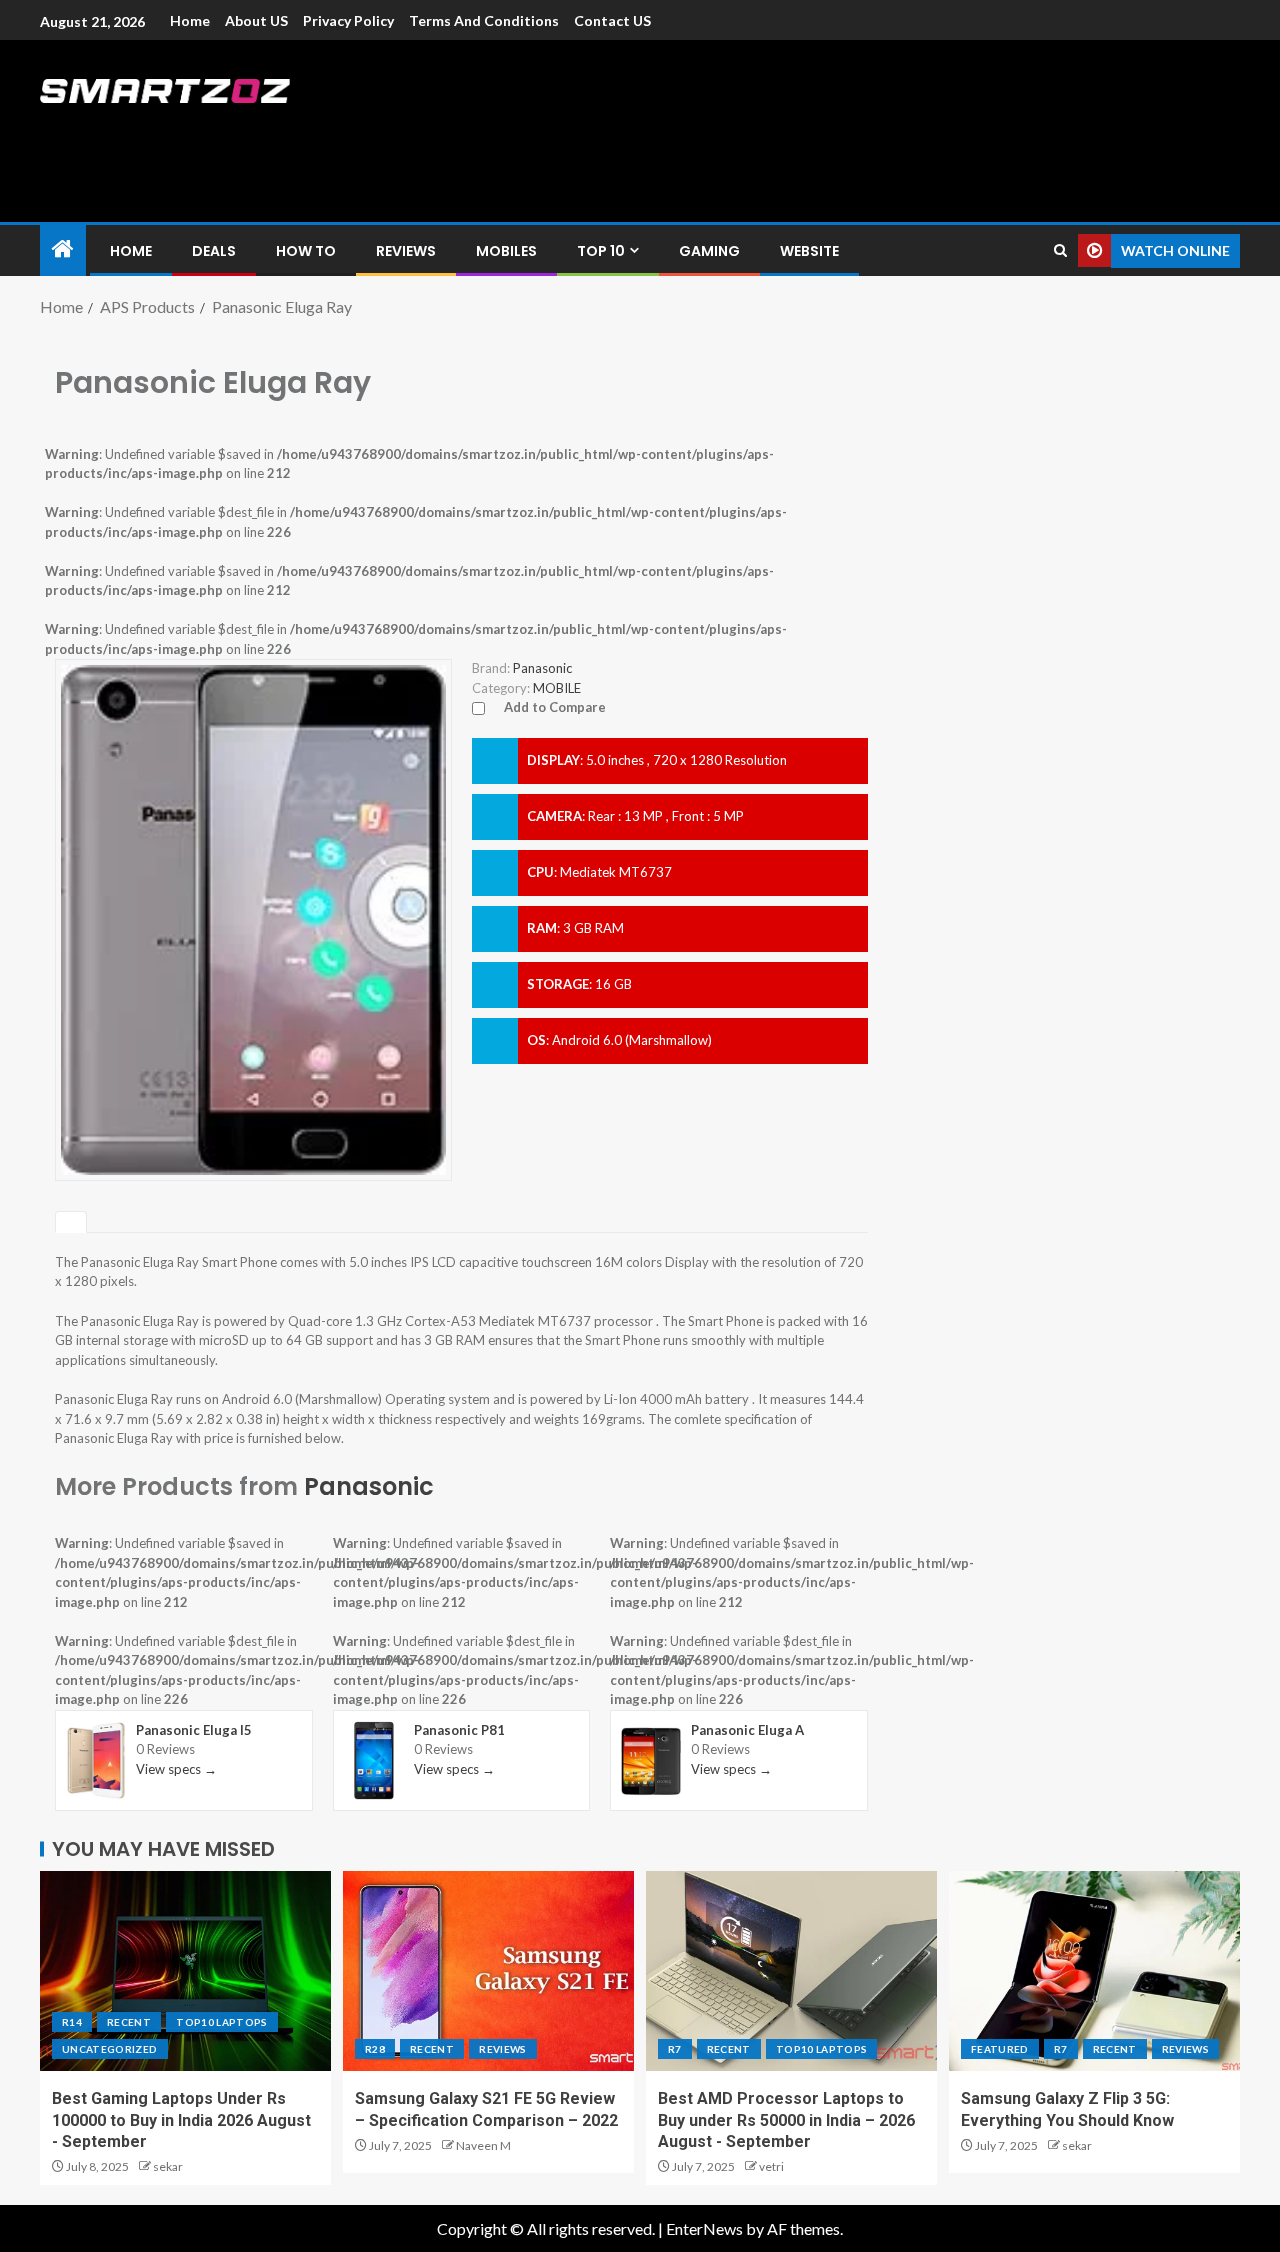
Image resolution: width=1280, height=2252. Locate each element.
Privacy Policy (348, 20)
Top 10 (601, 251)
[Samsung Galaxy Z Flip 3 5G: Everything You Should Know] (1094, 1971)
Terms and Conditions (484, 20)
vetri (771, 2166)
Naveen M (483, 2145)
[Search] (1060, 250)
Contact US (612, 20)
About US (256, 20)
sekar (168, 2166)
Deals (214, 251)
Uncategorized (110, 2049)
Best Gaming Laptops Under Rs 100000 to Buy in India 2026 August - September (181, 2120)
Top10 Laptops (222, 2022)
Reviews (406, 251)
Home (190, 20)
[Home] (63, 249)
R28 (375, 2049)
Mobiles (506, 251)
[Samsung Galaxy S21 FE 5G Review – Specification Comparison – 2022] (488, 1971)
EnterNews (704, 2228)
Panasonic (369, 1486)
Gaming (709, 251)
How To (306, 251)
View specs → (176, 1769)
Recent (129, 2022)
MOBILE (557, 688)
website (809, 251)
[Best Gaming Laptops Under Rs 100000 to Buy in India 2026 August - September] (185, 1971)
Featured (1000, 2049)
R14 (72, 2022)
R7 (675, 2049)
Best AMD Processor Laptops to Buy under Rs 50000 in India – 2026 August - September (786, 2120)
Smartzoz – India (262, 131)
